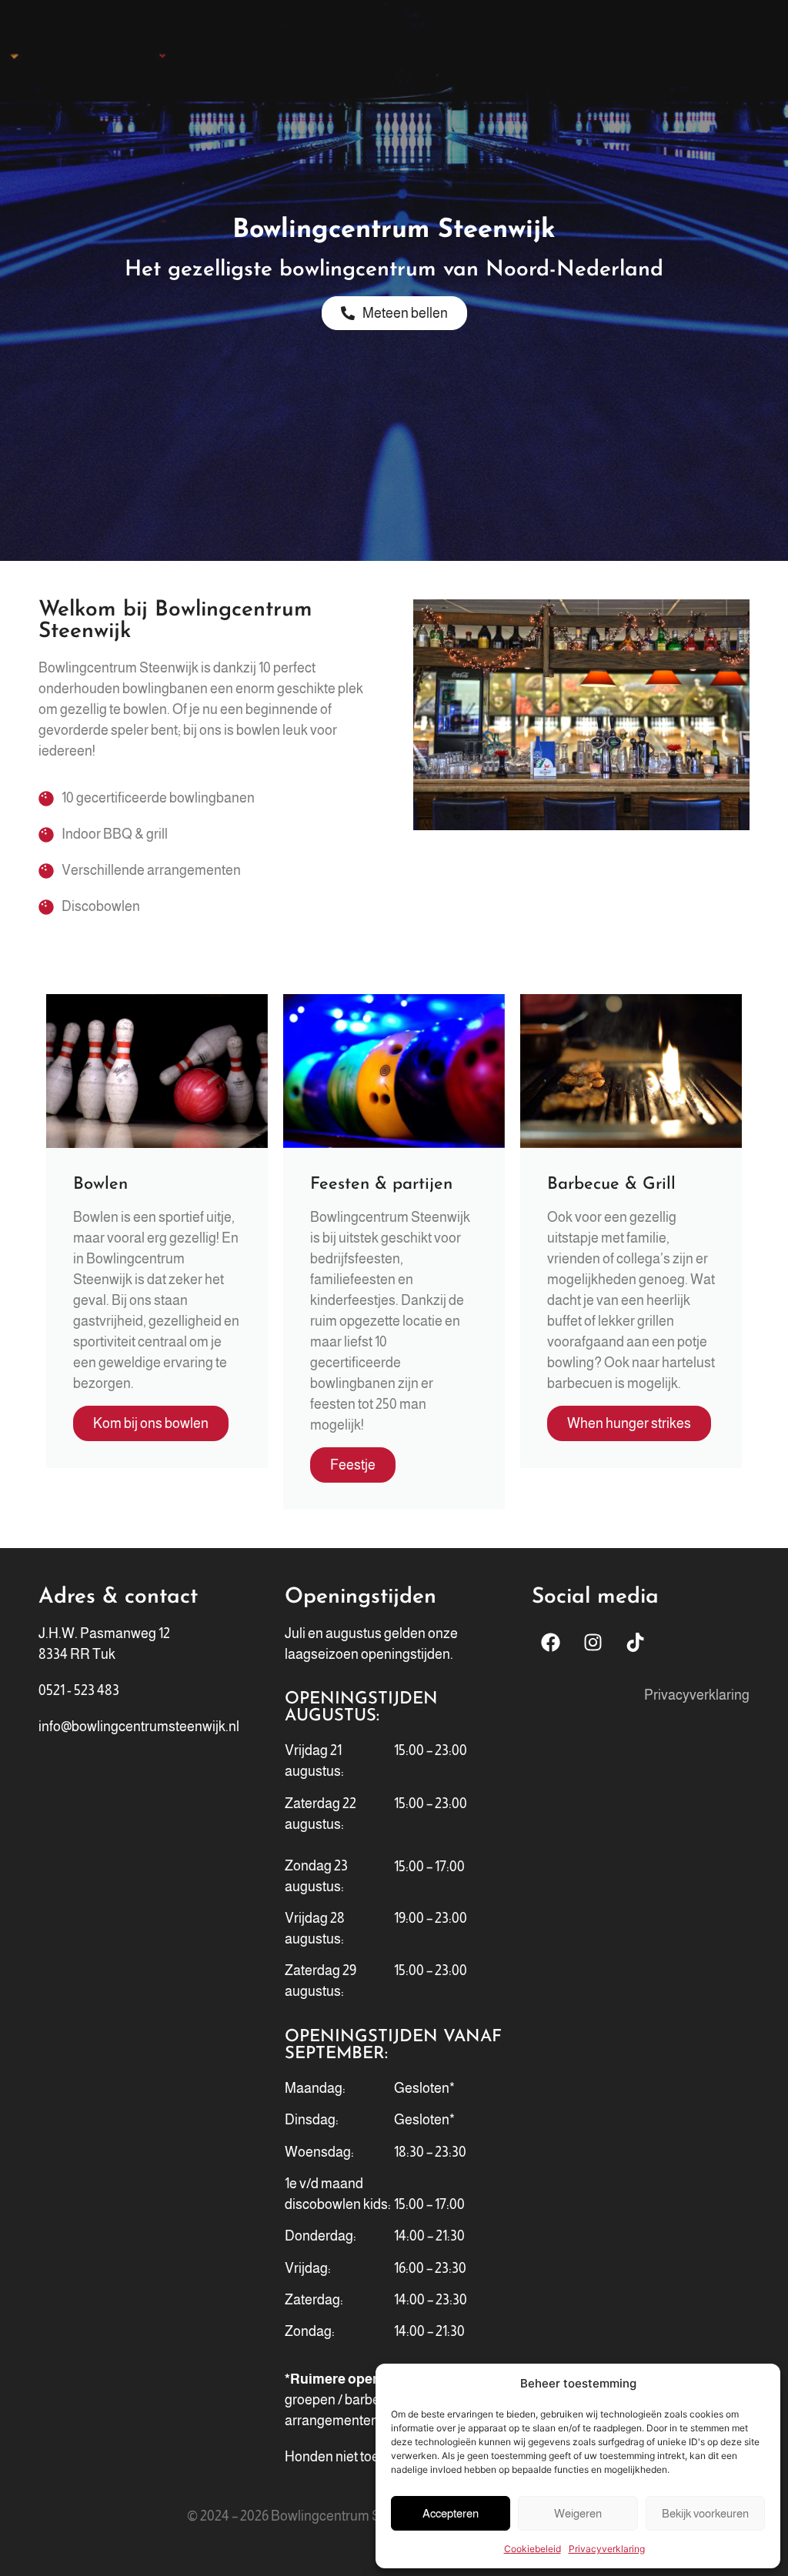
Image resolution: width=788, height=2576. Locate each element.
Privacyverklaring (607, 2549)
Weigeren (578, 2513)
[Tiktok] (636, 1643)
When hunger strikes (629, 1423)
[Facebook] (551, 1643)
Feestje (353, 1465)
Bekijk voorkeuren (705, 2513)
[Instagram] (593, 1643)
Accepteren (451, 2513)
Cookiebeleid (533, 2549)
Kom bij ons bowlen (151, 1423)
